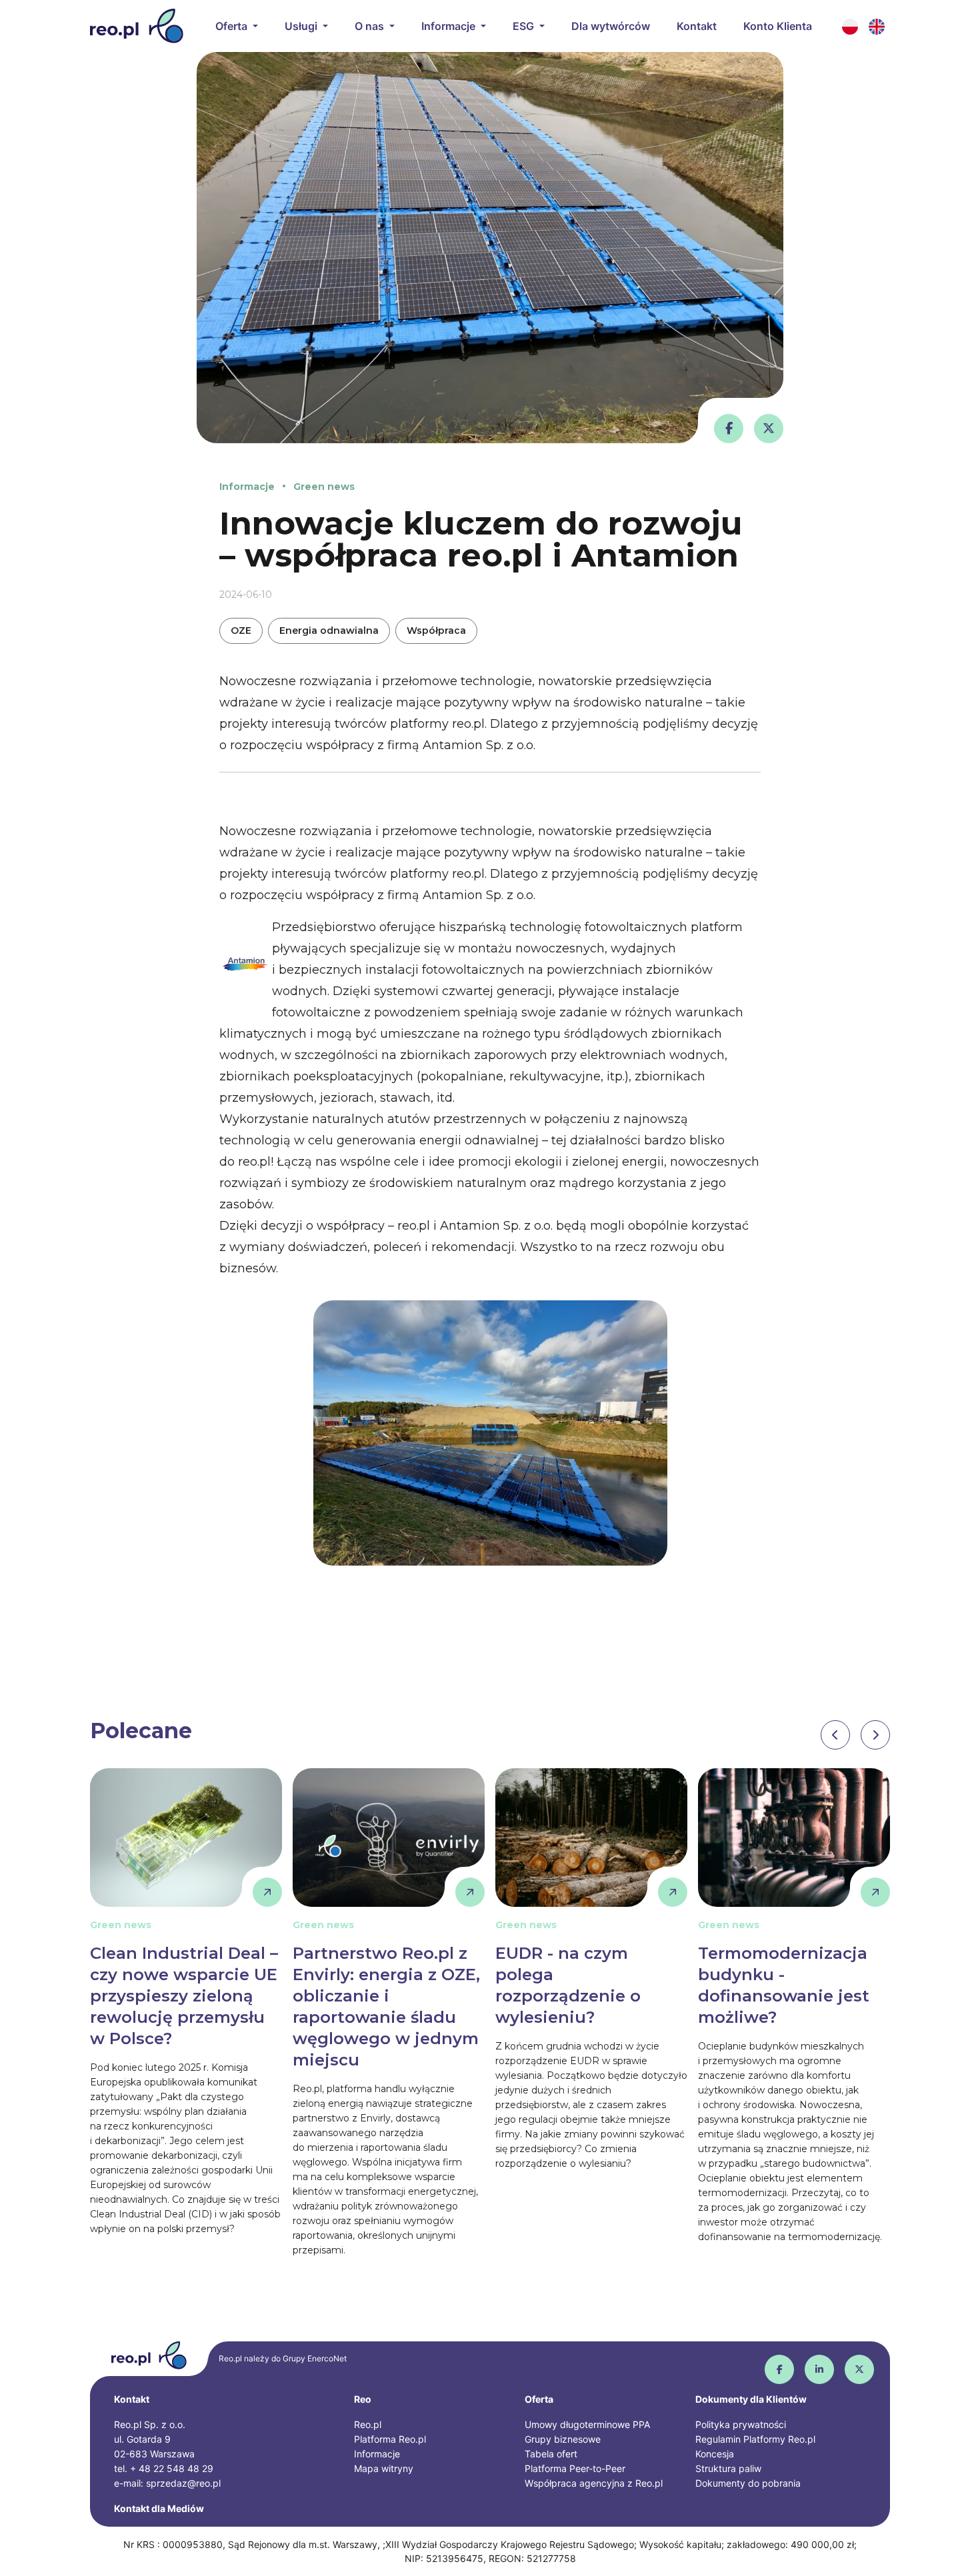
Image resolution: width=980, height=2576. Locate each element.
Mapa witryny (384, 2468)
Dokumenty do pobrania (748, 2483)
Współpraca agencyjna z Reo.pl (594, 2483)
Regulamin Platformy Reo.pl (755, 2439)
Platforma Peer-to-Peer (575, 2468)
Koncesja (715, 2454)
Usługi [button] (302, 26)
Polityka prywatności (741, 2424)
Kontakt (697, 26)
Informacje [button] (450, 26)
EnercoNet (327, 2358)
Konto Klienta (778, 26)
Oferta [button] (233, 26)
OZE (241, 631)
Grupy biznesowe (563, 2439)
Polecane (141, 1731)
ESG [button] (525, 26)
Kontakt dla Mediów (159, 2508)
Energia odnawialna (329, 631)
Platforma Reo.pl (390, 2439)
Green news (324, 487)
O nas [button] (371, 26)
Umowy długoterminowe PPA (587, 2424)
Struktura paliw (728, 2468)
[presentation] (835, 1735)
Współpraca (436, 631)
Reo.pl (368, 2424)
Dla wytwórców (611, 26)
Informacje (247, 487)
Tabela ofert (551, 2454)
